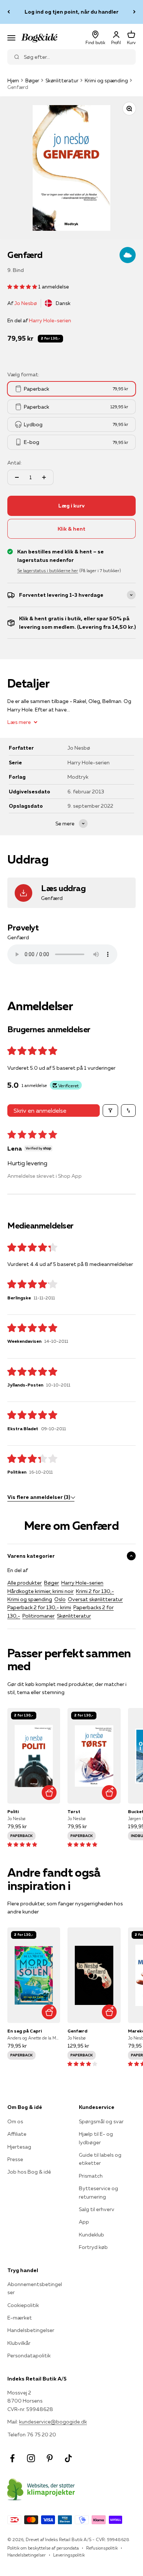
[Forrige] (9, 12)
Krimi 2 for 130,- (95, 1591)
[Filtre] (110, 1111)
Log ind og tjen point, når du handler (71, 12)
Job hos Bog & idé (29, 2172)
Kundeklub (91, 2235)
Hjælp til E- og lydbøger (96, 2138)
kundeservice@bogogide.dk (53, 2422)
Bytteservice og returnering (98, 2192)
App (84, 2222)
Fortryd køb (93, 2247)
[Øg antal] (44, 477)
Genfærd (77, 2031)
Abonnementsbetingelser (35, 2288)
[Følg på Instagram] (31, 2458)
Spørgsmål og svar (101, 2121)
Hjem (13, 80)
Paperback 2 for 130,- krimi (39, 1607)
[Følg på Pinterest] (50, 2458)
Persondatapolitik (29, 2356)
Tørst (74, 1811)
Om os (15, 2121)
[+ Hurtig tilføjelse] (49, 1792)
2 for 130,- (50, 338)
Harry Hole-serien (50, 320)
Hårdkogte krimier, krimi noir (41, 1591)
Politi (13, 1811)
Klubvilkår (19, 2343)
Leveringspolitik (69, 2555)
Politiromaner (38, 1616)
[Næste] (134, 12)
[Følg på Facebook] (12, 2458)
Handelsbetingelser (31, 2330)
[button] (23, 287)
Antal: (14, 463)
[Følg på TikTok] (68, 2458)
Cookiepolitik (23, 2305)
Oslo (60, 1599)
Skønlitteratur (62, 80)
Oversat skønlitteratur (95, 1599)
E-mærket (20, 2318)
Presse (15, 2159)
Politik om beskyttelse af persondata (43, 2548)
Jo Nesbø (26, 303)
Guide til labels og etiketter (100, 2159)
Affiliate (17, 2134)
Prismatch (91, 2176)
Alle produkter (25, 1583)
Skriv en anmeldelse (40, 1111)
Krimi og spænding (106, 80)
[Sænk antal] (17, 477)
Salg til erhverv (97, 2209)
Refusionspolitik (102, 2548)
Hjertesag (19, 2147)
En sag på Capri (25, 2031)
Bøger (32, 80)
